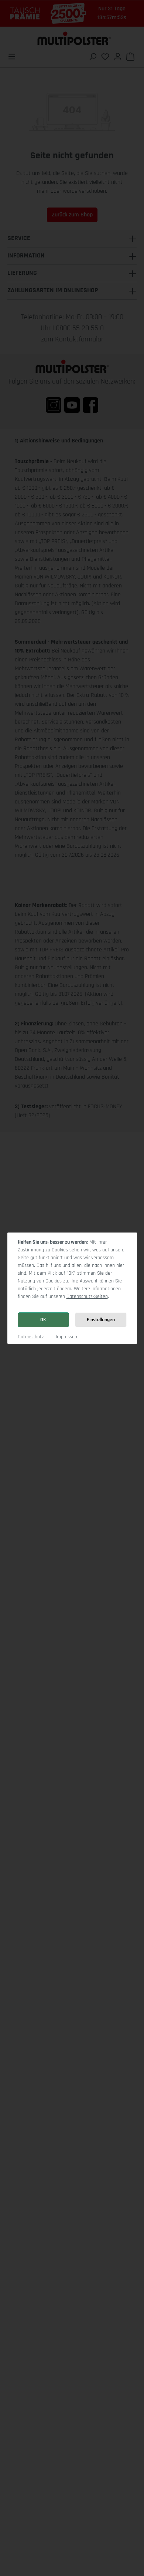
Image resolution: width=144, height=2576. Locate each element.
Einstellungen (101, 1320)
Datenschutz (31, 1337)
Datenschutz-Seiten (87, 1297)
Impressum (67, 1337)
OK (43, 1320)
